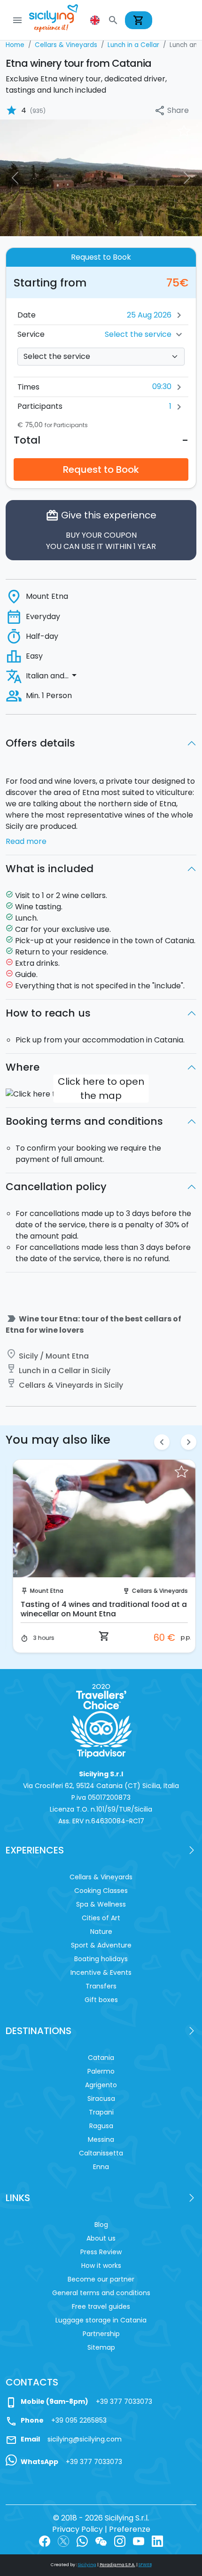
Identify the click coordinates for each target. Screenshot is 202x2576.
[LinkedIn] (157, 2540)
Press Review (101, 2252)
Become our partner (101, 2279)
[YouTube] (139, 2540)
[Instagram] (120, 2540)
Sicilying (87, 2565)
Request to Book (101, 469)
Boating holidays (101, 1959)
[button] (96, 20)
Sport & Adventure (101, 1945)
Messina (101, 2139)
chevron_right (189, 1442)
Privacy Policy (78, 2529)
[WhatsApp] (82, 2540)
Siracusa (101, 2099)
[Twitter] (63, 2540)
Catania (101, 2058)
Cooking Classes (101, 1891)
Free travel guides (101, 2306)
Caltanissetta (101, 2153)
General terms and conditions (101, 2293)
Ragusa (101, 2126)
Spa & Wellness (101, 1904)
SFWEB (145, 2565)
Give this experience (101, 530)
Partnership (101, 2334)
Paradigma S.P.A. (117, 2565)
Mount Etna (43, 1591)
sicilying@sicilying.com (85, 2439)
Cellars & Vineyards (157, 1591)
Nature (101, 1932)
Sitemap (101, 2347)
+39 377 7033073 (124, 2401)
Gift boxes (101, 2000)
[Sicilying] (60, 20)
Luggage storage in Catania (101, 2320)
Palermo (101, 2071)
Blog (101, 2225)
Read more (26, 841)
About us (101, 2238)
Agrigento (101, 2085)
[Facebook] (45, 2540)
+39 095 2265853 (79, 2420)
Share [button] (171, 111)
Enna (101, 2167)
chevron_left (162, 1442)
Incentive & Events (101, 1972)
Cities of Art (101, 1918)
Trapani (101, 2112)
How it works (101, 2266)
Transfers (101, 1986)
